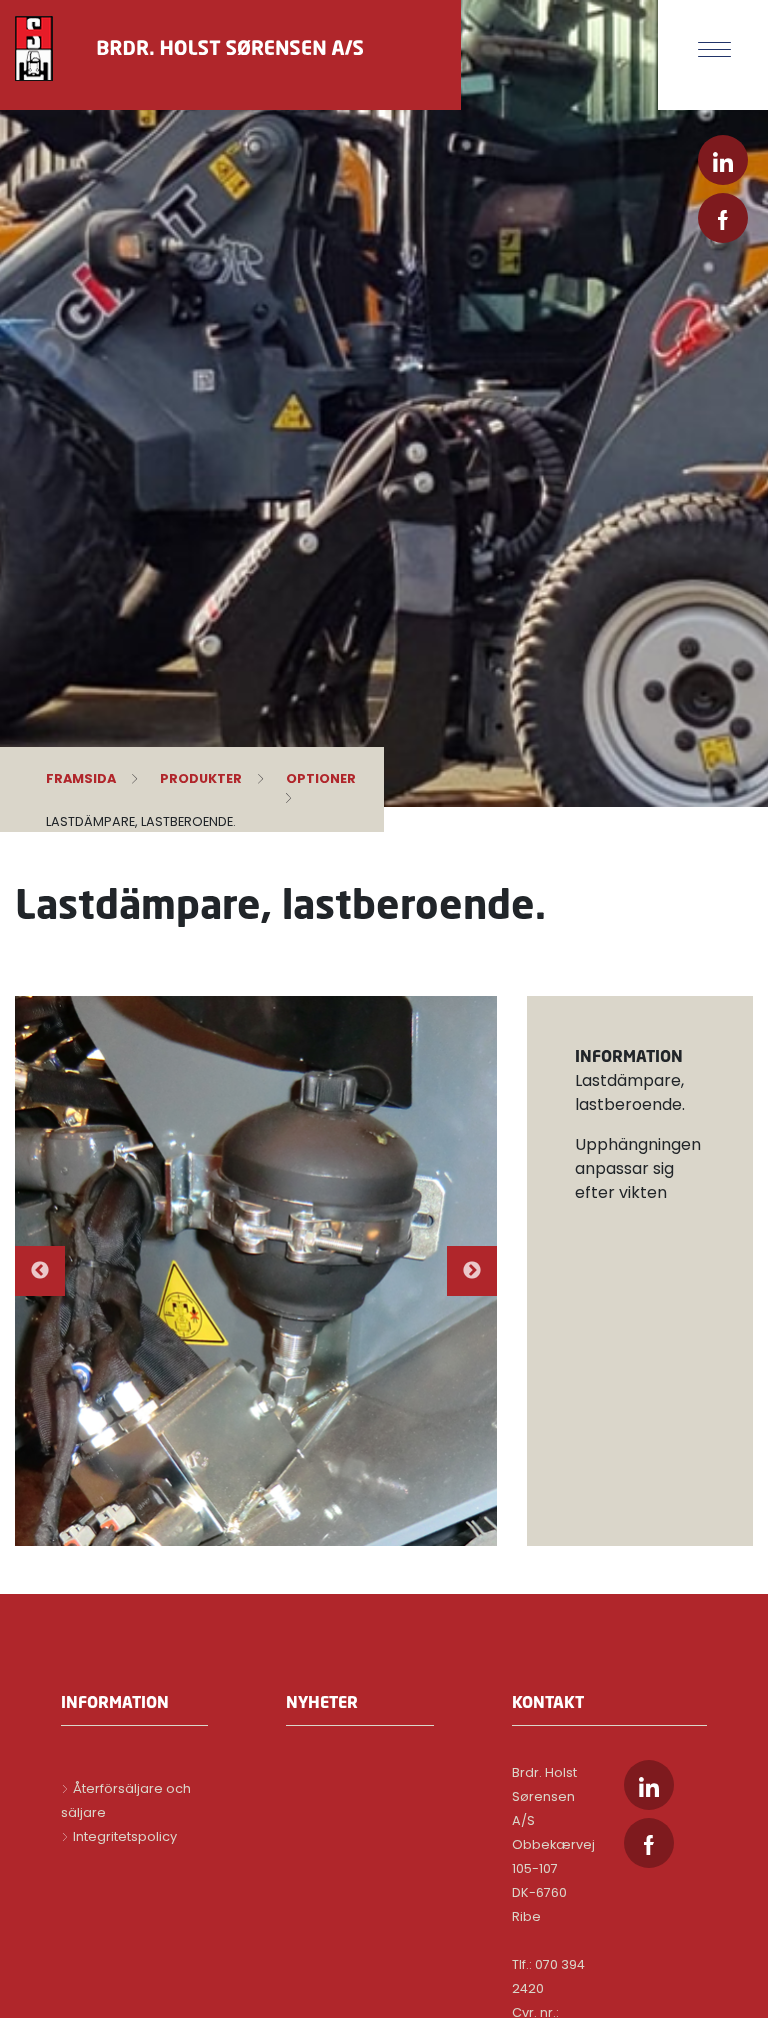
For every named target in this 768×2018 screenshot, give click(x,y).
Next (472, 1271)
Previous (40, 1271)
